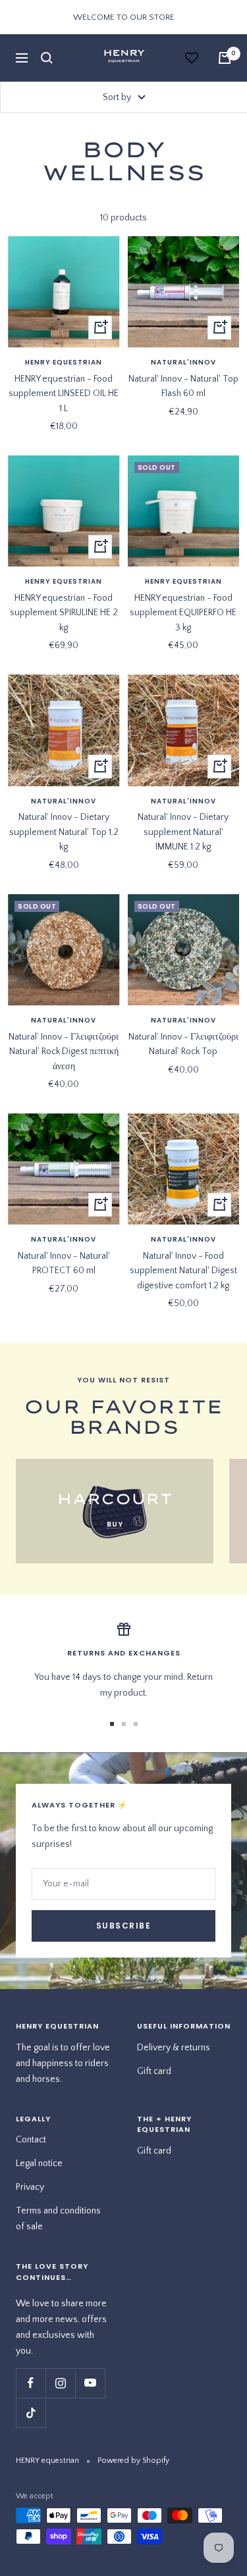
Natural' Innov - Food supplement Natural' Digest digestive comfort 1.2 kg (183, 1271)
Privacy (30, 2187)
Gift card (154, 2071)
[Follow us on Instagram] (60, 2383)
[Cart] (225, 58)
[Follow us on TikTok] (31, 2412)
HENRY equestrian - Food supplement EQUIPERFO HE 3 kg (183, 613)
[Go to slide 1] (112, 1724)
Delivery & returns (174, 2048)
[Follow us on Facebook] (31, 2383)
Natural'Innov (183, 363)
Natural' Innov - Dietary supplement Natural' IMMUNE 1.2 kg (183, 832)
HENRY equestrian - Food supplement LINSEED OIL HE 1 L (64, 394)
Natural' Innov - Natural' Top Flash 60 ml (183, 386)
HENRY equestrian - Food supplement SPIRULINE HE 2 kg (64, 613)
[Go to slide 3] (136, 1724)
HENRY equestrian (64, 363)
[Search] (47, 58)
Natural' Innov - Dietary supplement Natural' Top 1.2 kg (64, 832)
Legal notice (39, 2163)
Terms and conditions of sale (58, 2219)
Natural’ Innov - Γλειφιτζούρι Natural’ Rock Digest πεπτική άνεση (64, 1052)
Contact (31, 2140)
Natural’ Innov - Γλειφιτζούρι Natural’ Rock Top (183, 1044)
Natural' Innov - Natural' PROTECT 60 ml (64, 1263)
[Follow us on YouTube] (90, 2383)
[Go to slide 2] (124, 1724)
